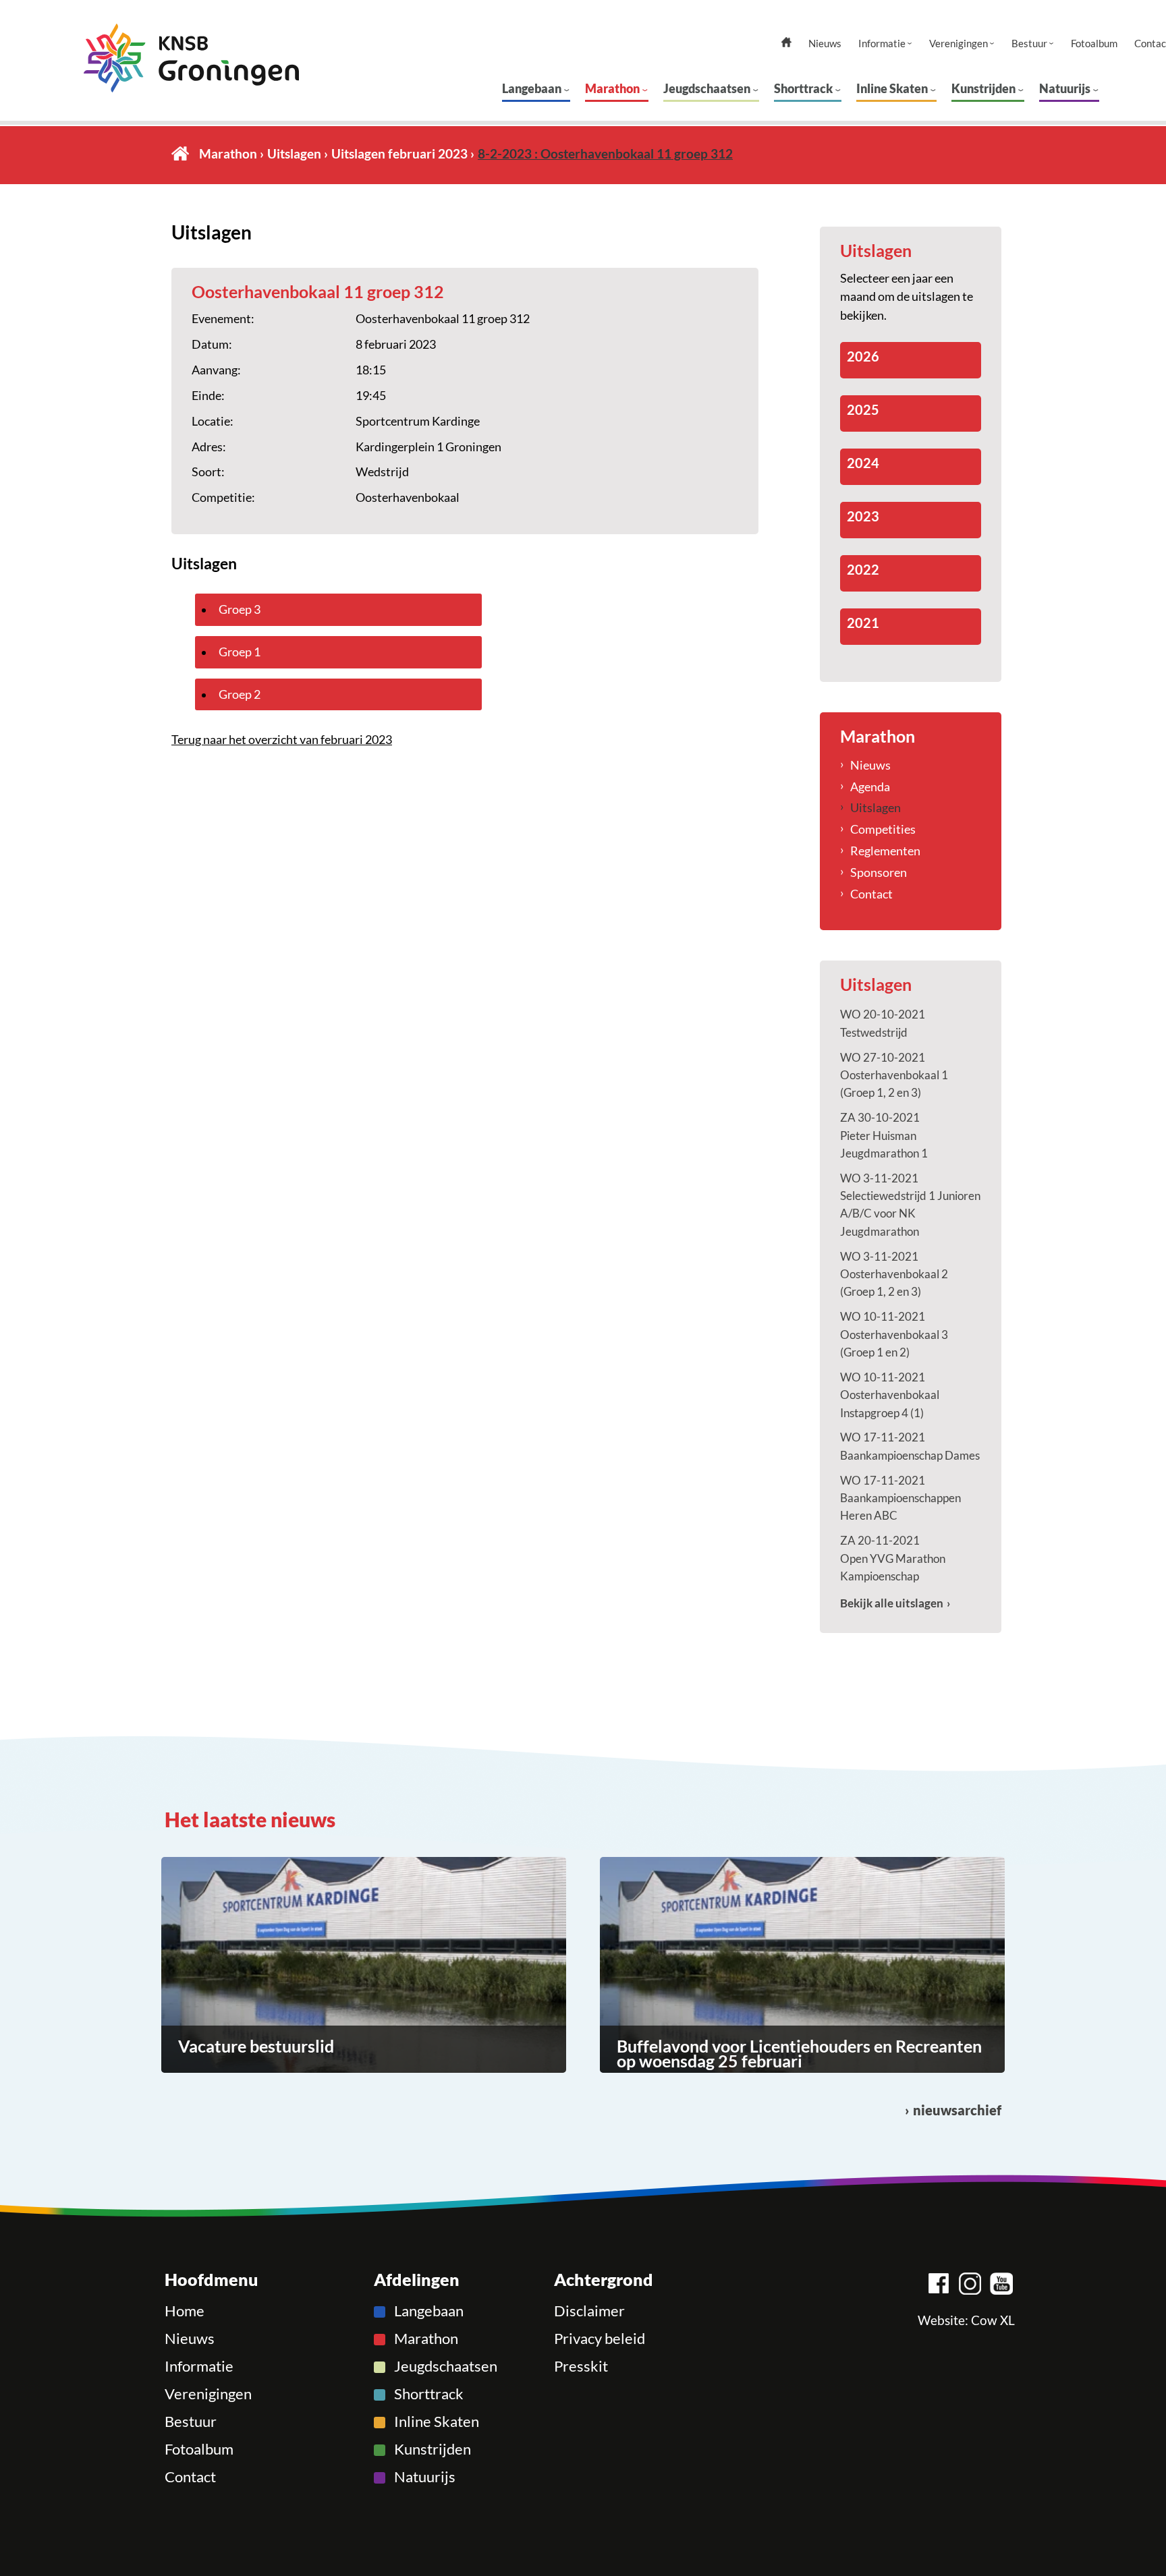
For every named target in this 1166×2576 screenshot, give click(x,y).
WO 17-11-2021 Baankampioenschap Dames (910, 1446)
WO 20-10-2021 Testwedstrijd (883, 1023)
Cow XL (993, 2320)
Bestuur (1029, 44)
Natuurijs (1065, 88)
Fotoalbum (1094, 44)
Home (180, 153)
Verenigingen (959, 44)
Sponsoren (879, 872)
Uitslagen (294, 153)
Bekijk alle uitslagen (892, 1603)
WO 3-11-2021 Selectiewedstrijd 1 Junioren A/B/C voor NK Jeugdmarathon (910, 1205)
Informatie (882, 44)
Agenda (870, 786)
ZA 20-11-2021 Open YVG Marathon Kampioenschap (893, 1558)
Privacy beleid (600, 2339)
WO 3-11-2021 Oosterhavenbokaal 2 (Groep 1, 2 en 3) (894, 1274)
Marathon (612, 88)
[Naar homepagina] (191, 58)
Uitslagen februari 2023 (399, 153)
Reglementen (885, 851)
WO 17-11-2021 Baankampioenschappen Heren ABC (900, 1498)
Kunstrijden (983, 88)
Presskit (581, 2366)
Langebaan (532, 88)
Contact (871, 894)
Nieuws (825, 44)
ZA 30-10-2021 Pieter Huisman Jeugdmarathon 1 (884, 1135)
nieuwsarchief (957, 2110)
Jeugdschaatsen (707, 88)
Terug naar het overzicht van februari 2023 (282, 739)
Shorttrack (803, 88)
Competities (883, 829)
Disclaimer (589, 2311)
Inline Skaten (892, 88)
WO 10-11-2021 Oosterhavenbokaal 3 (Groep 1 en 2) (894, 1334)
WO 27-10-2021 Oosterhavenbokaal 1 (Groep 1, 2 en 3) (894, 1075)
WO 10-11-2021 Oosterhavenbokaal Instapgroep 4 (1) (890, 1395)
